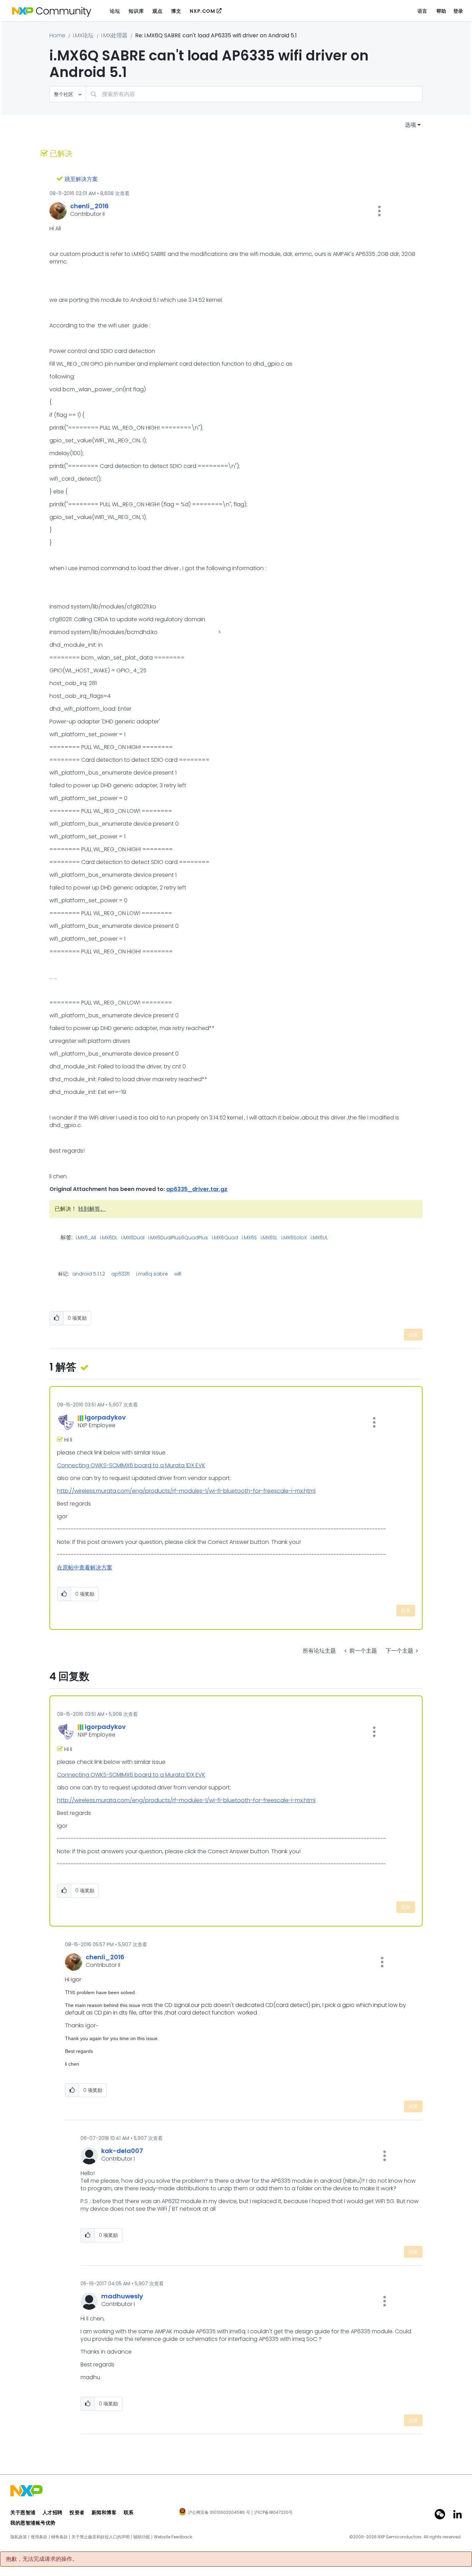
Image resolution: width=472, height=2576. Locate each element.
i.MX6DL (109, 1238)
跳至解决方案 (81, 179)
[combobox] (254, 94)
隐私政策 (19, 2537)
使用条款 (39, 2537)
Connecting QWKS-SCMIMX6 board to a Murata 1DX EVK (131, 1465)
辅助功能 (142, 2537)
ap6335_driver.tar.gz (197, 1189)
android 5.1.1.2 (89, 1274)
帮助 (441, 11)
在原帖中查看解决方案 (85, 1568)
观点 (157, 11)
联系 (129, 2512)
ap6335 (121, 1274)
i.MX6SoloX (294, 1238)
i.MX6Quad (225, 1238)
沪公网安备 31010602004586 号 (219, 2513)
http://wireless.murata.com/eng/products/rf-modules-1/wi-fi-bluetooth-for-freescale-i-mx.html (186, 1491)
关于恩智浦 (23, 2512)
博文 (176, 11)
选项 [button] (410, 125)
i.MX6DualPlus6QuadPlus (178, 1238)
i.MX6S (249, 1238)
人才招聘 (53, 2512)
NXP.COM (202, 11)
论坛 (115, 11)
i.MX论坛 (83, 35)
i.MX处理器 (114, 35)
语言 (422, 11)
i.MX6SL (269, 1238)
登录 (458, 11)
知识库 (136, 11)
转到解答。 (92, 1209)
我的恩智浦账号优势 (33, 2523)
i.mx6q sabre (152, 1274)
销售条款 (59, 2537)
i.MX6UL (319, 1238)
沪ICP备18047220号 (273, 2512)
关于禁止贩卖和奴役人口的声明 (101, 2537)
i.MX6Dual (133, 1238)
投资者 (77, 2512)
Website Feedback (173, 2537)
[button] (379, 211)
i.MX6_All (86, 1238)
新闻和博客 (104, 2512)
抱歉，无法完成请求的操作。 (42, 2559)
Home (57, 35)
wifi (178, 1274)
